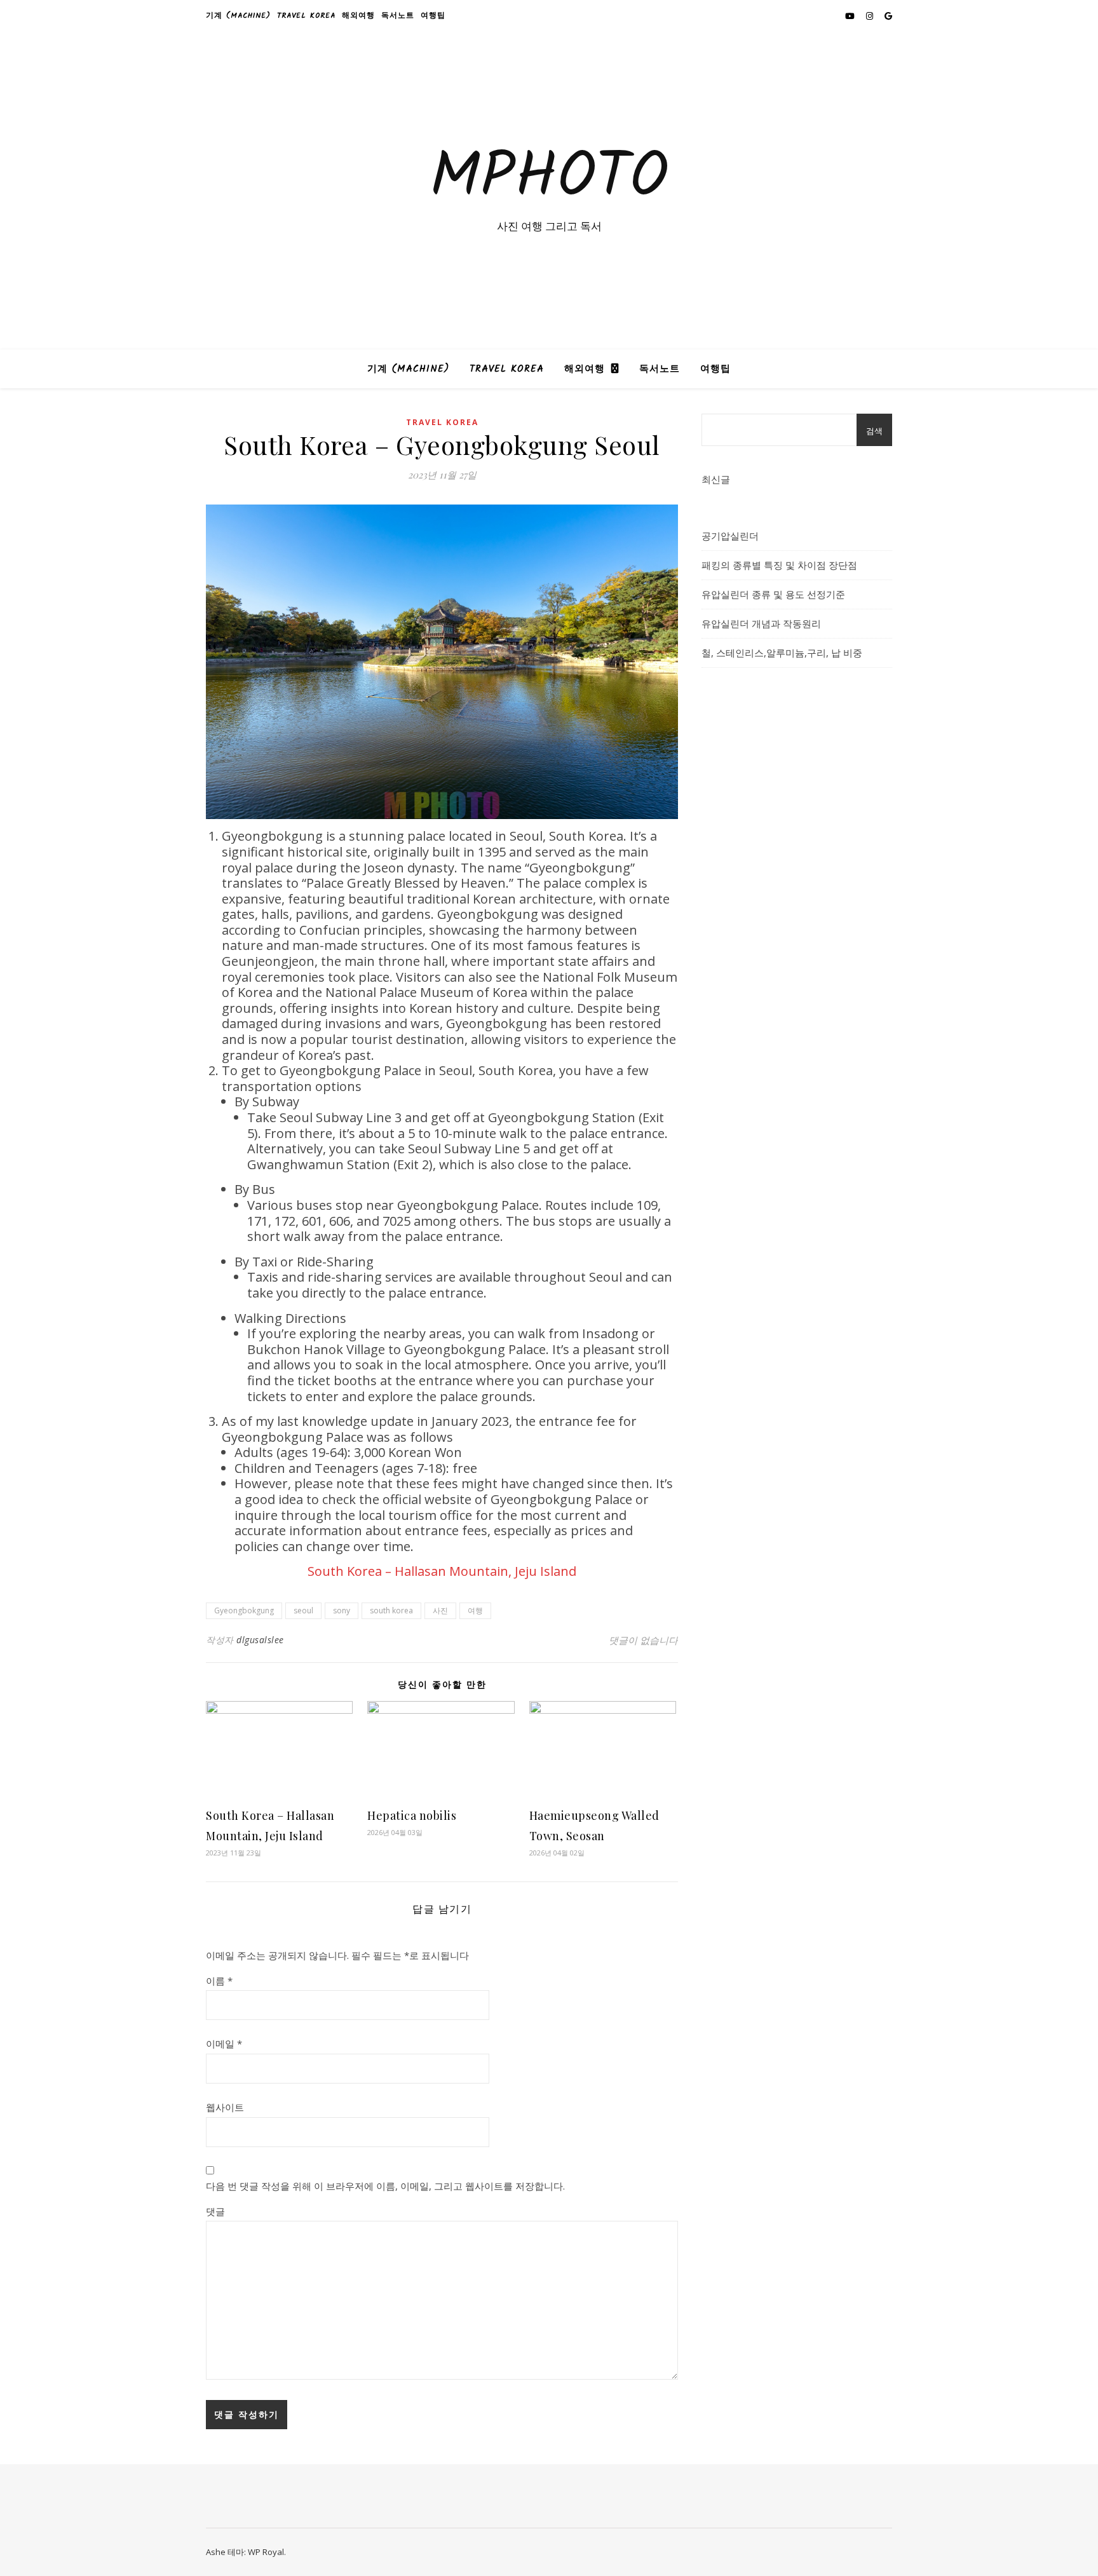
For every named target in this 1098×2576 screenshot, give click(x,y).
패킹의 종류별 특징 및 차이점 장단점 (779, 565)
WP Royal (266, 2552)
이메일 (224, 2044)
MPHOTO (549, 179)
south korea (391, 1610)
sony (342, 1610)
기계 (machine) (238, 16)
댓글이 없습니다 (643, 1640)
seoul (303, 1610)
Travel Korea (306, 16)
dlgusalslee (260, 1640)
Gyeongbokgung (244, 1610)
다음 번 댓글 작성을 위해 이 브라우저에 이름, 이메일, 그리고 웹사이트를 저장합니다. (385, 2186)
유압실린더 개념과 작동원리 (761, 623)
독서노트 (398, 16)
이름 (219, 1981)
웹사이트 (225, 2107)
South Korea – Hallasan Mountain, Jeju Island (442, 1571)
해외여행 (358, 16)
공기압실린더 (730, 536)
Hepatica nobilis (412, 1815)
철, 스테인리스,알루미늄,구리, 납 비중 (782, 653)
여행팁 (433, 16)
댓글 (215, 2211)
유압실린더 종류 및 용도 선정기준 (773, 594)
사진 (440, 1610)
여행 (475, 1610)
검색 (874, 431)
